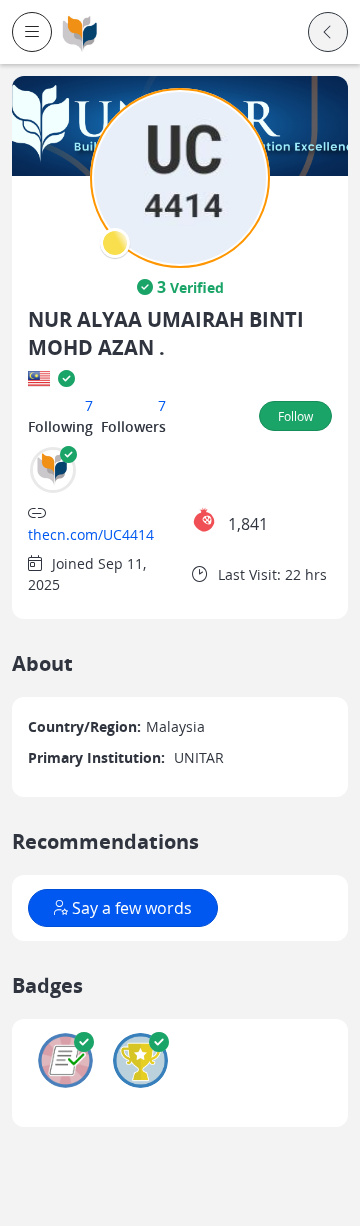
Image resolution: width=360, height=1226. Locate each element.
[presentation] (115, 243)
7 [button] (89, 405)
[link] (80, 32)
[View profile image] (180, 176)
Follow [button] (295, 416)
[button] (32, 32)
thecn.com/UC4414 (91, 534)
